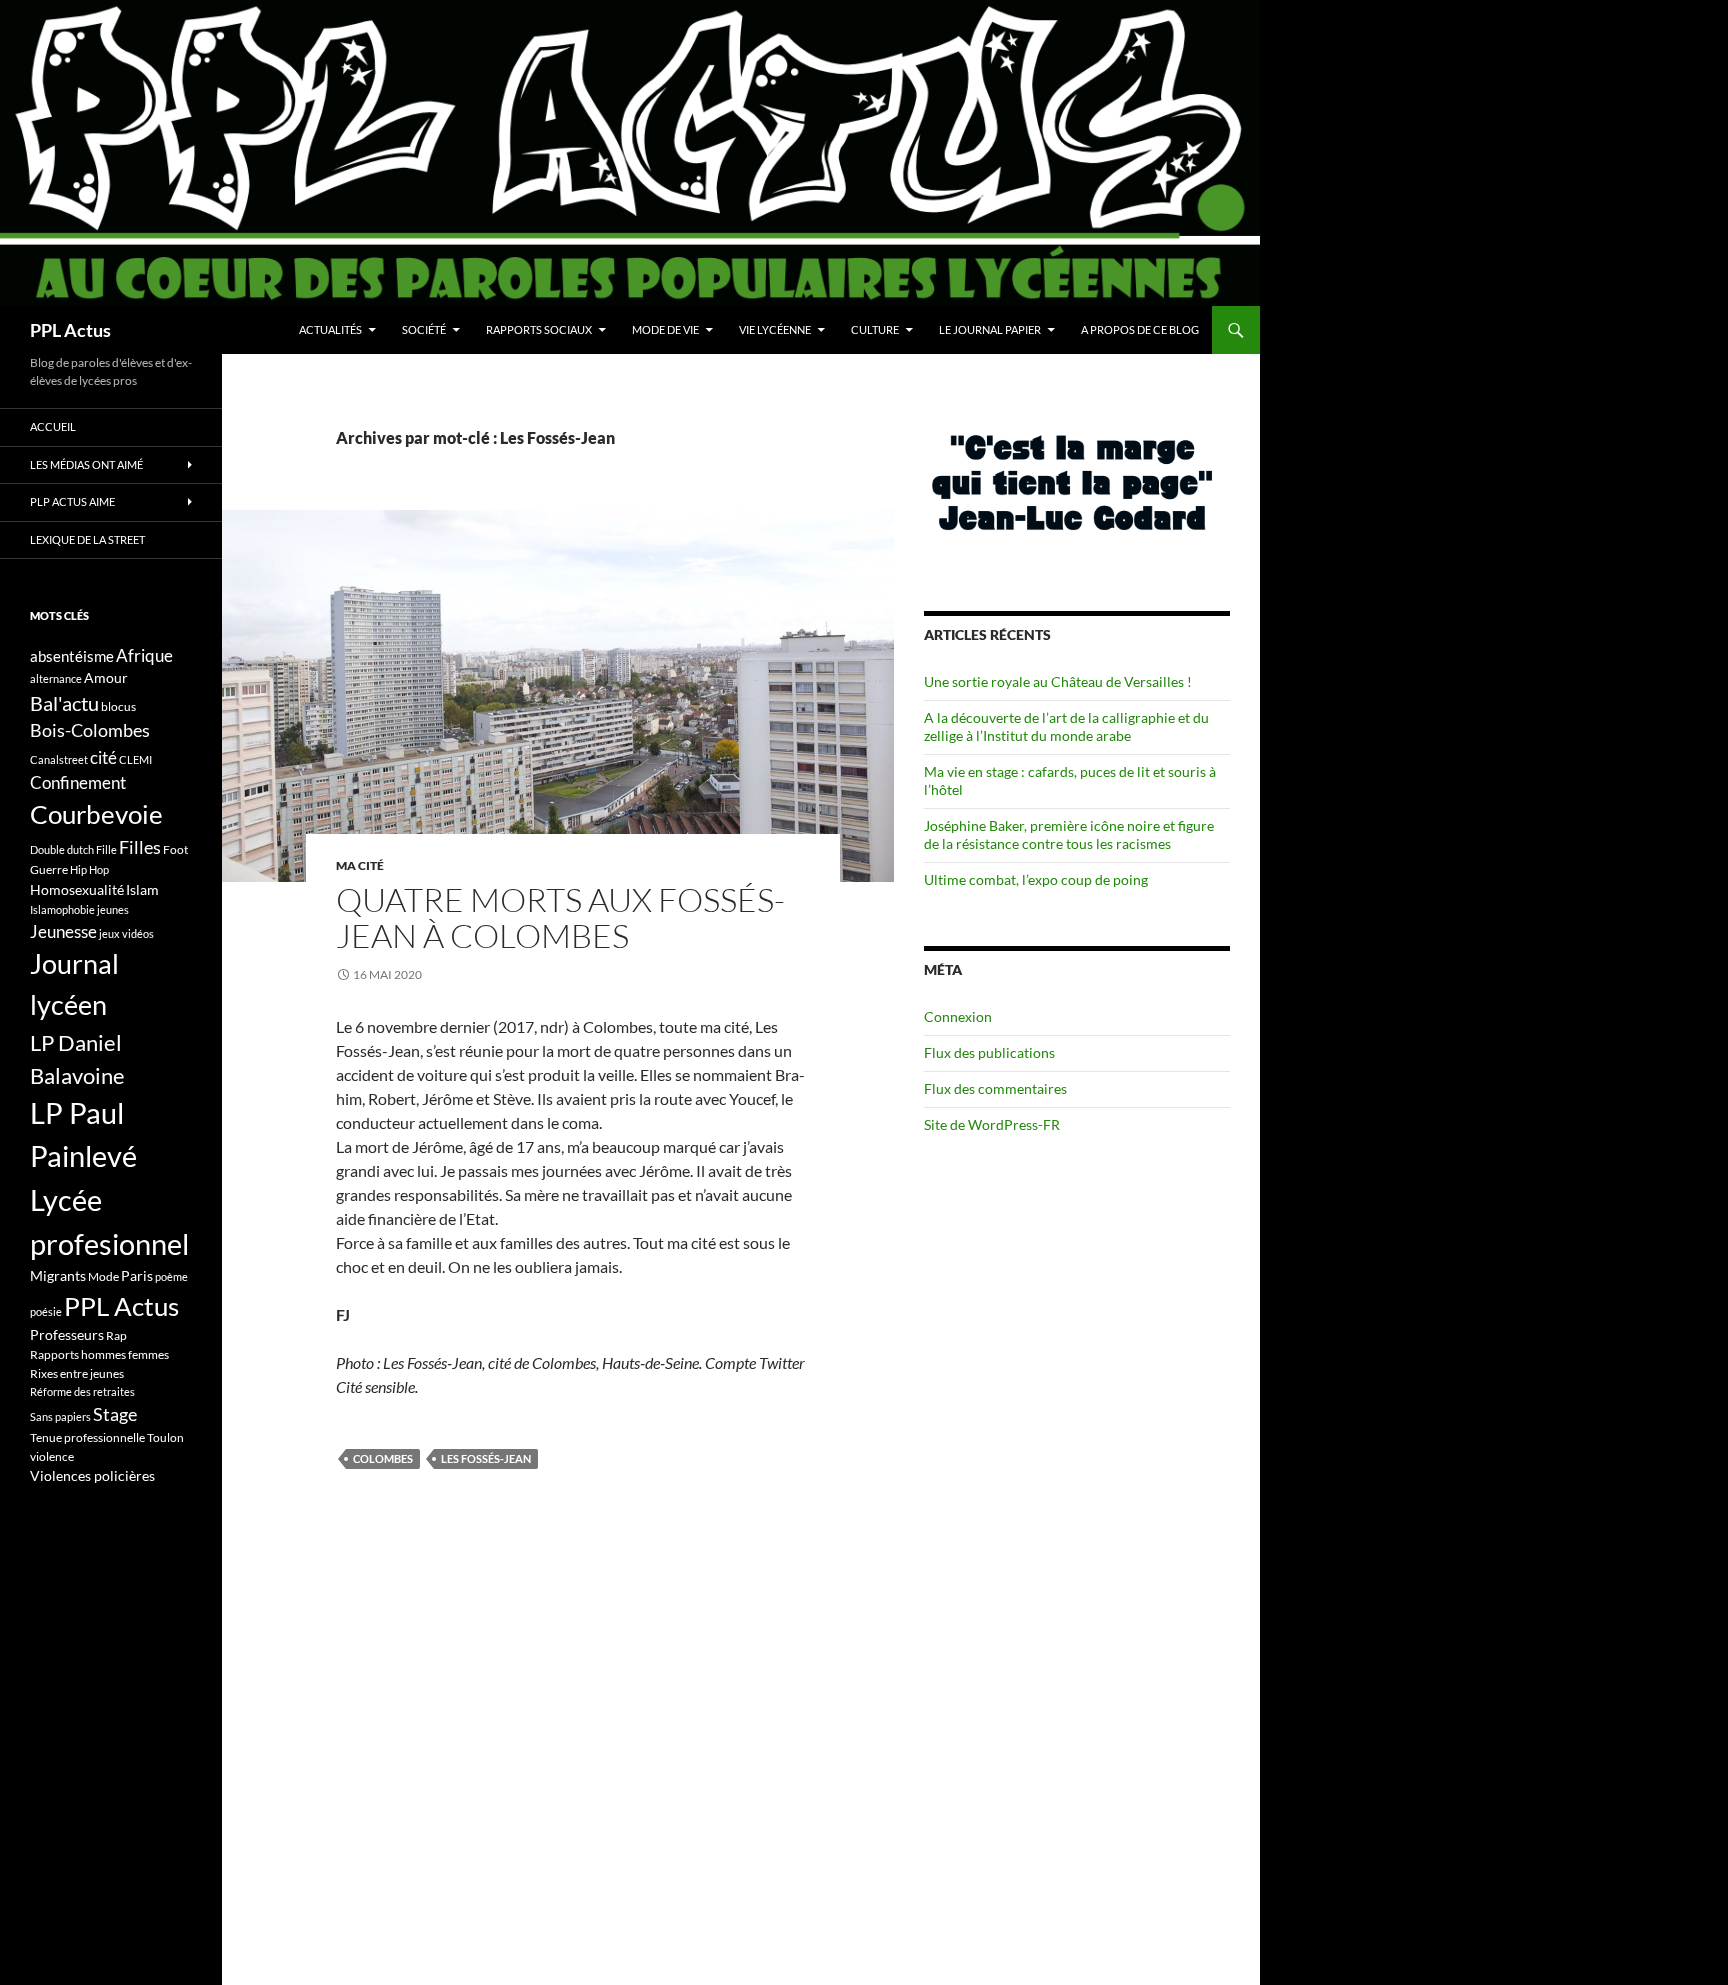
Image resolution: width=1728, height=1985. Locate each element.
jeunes (113, 909)
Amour (106, 677)
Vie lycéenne (775, 329)
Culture (875, 329)
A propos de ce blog (1140, 329)
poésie (46, 1311)
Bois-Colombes (90, 730)
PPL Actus (70, 330)
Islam (142, 889)
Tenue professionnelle (87, 1437)
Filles (140, 847)
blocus (118, 706)
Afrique (144, 655)
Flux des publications (989, 1052)
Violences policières (92, 1475)
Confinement (78, 782)
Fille (106, 849)
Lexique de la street (87, 539)
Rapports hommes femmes (99, 1354)
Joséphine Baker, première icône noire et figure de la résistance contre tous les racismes (1069, 834)
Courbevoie (96, 814)
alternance (56, 678)
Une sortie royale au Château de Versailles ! (1058, 681)
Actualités (330, 329)
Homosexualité (77, 889)
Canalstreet (59, 759)
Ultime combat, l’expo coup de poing (1036, 879)
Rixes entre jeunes (77, 1373)
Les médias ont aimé (86, 464)
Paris (137, 1275)
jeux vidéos (126, 933)
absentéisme (72, 656)
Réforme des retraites (82, 1391)
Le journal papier (990, 329)
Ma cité (360, 865)
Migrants (58, 1275)
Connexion (958, 1016)
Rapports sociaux (539, 329)
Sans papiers (60, 1416)
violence (52, 1456)
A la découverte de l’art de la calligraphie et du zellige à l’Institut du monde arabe (1066, 726)
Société (424, 329)
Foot (175, 849)
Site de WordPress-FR (992, 1124)
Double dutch (62, 849)
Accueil (53, 426)
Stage (115, 1414)
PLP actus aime (72, 501)
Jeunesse (63, 931)
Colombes (383, 1458)
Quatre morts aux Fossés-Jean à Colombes (560, 917)
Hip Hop (89, 869)
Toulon (165, 1437)
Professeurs (67, 1334)
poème (171, 1276)
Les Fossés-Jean (486, 1458)
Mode (103, 1276)
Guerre (49, 869)
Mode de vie (665, 329)
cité (103, 757)
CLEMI (135, 759)
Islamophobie (62, 909)
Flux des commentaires (995, 1088)
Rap (116, 1335)
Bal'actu (64, 703)
